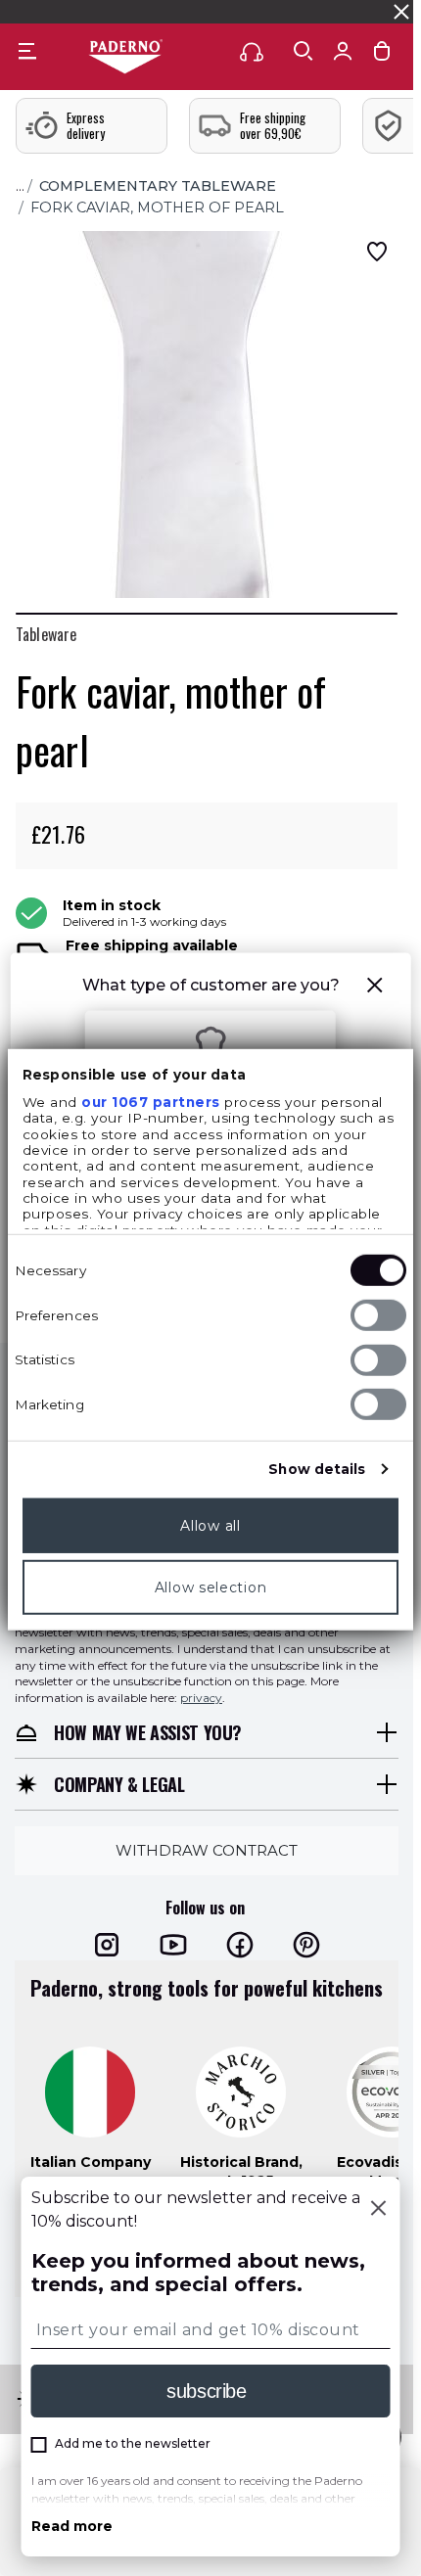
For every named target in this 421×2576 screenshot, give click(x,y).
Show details (317, 1469)
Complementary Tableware (158, 186)
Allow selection (211, 1587)
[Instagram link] (107, 1945)
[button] (374, 988)
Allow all (210, 1526)
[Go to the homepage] (125, 58)
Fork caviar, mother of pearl (157, 207)
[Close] (379, 2210)
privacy (201, 1698)
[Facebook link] (240, 1945)
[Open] (304, 51)
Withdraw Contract (207, 1850)
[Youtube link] (173, 1945)
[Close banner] (401, 12)
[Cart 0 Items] (382, 55)
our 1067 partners (151, 1102)
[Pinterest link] (306, 1945)
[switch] (378, 1315)
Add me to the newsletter (133, 2443)
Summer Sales (349, 11)
